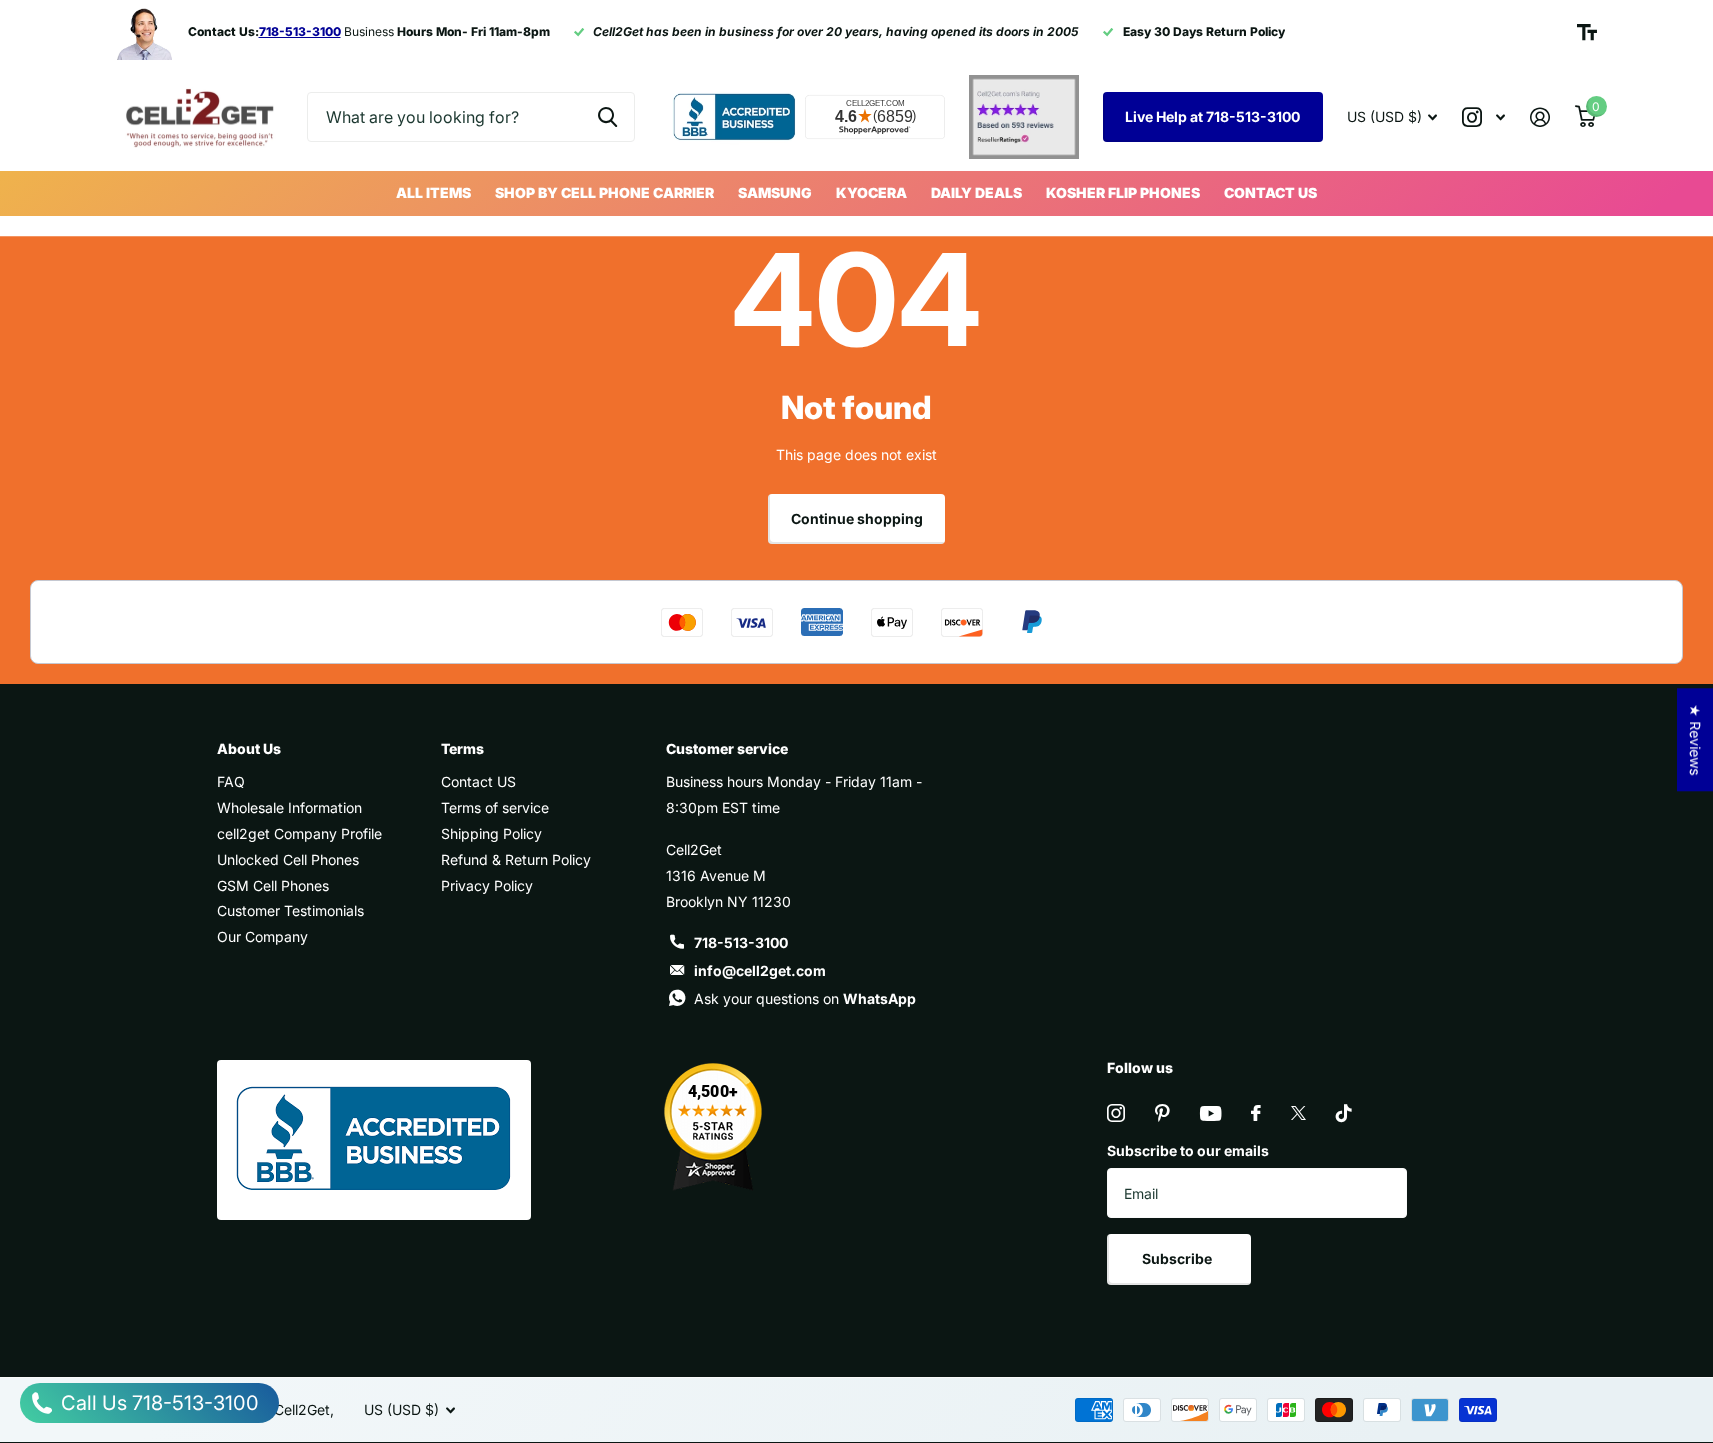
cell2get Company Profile (299, 833)
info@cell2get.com (760, 970)
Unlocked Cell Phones (288, 859)
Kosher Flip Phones (1123, 192)
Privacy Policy (487, 885)
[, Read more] (1484, 117)
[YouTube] (1210, 1113)
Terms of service (495, 807)
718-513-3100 (741, 942)
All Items (433, 192)
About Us (249, 748)
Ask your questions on (805, 998)
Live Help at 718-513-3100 (1212, 116)
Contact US (1270, 192)
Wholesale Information (289, 807)
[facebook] (1256, 1113)
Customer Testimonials (290, 910)
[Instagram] (1116, 1113)
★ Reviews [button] (1695, 739)
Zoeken (607, 117)
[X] (1298, 1113)
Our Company (262, 936)
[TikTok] (1344, 1113)
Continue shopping (857, 518)
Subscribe (1178, 1258)
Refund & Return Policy (516, 859)
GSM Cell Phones (273, 885)
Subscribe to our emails (1188, 1150)
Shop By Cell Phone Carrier (604, 192)
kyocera (871, 192)
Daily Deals (976, 192)
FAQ (231, 781)
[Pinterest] (1162, 1113)
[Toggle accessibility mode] (1587, 32)
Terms (462, 748)
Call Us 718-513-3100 (157, 1403)
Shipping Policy (491, 833)
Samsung (775, 192)
